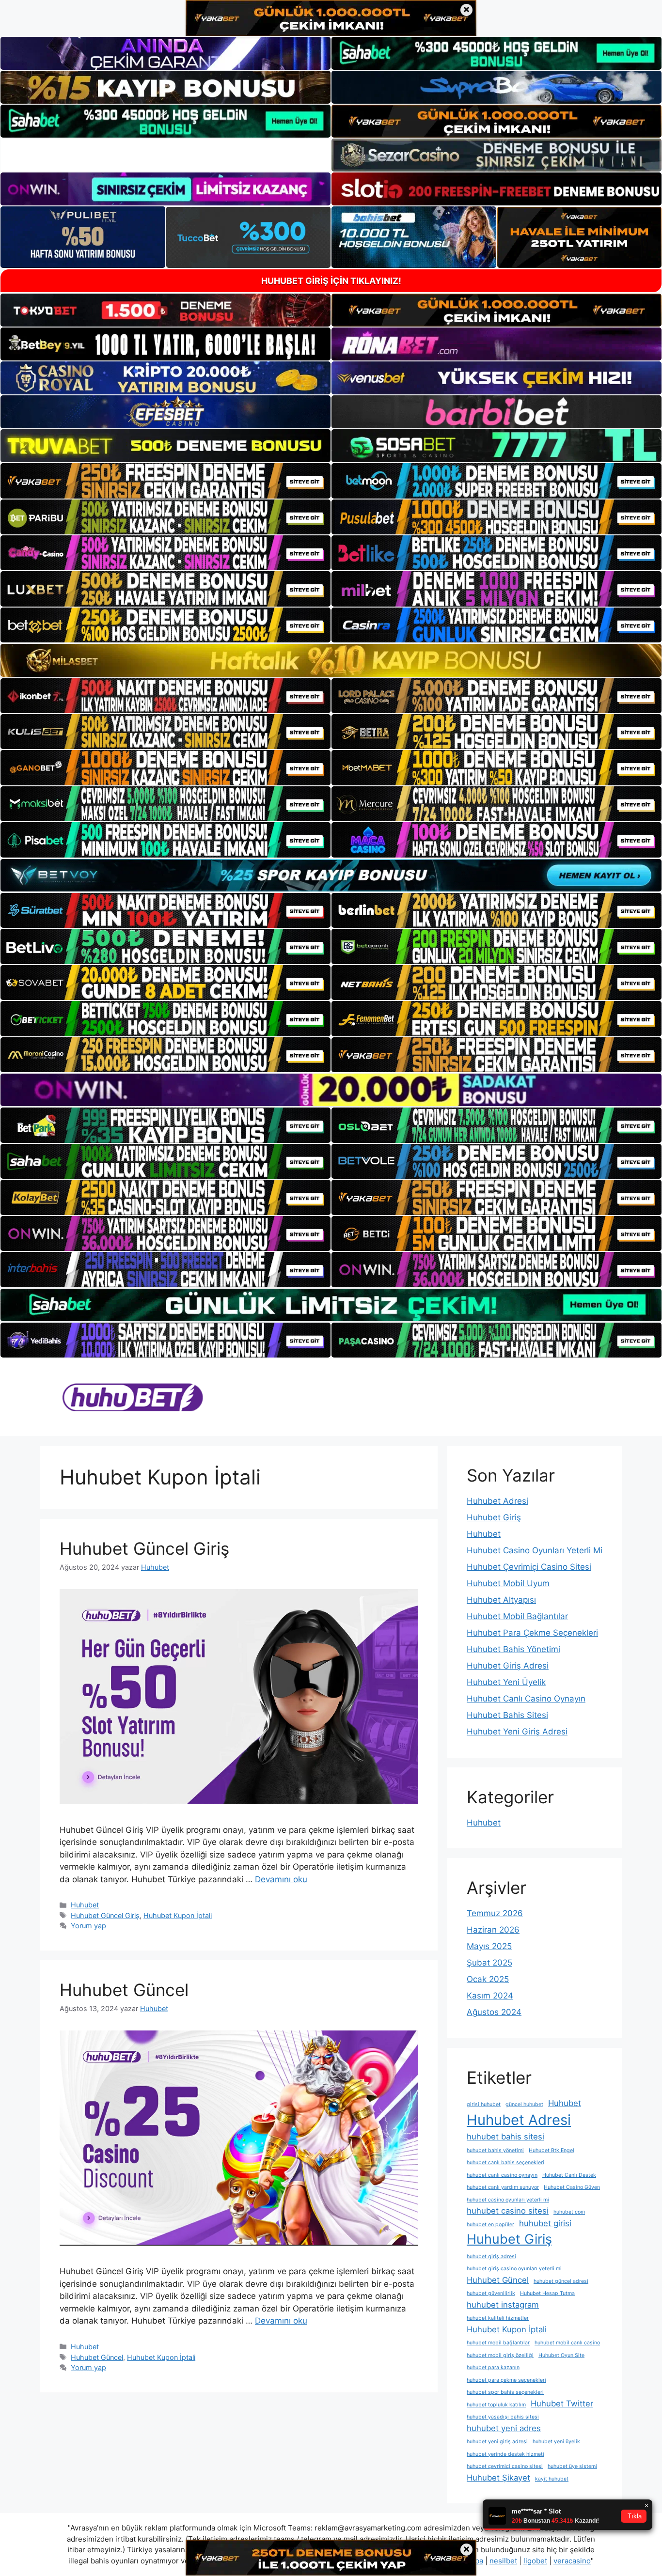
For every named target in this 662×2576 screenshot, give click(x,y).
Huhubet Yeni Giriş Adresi (517, 1732)
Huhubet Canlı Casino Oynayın (526, 1699)
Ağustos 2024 (494, 2012)
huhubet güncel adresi (561, 2281)
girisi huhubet (484, 2104)
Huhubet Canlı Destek (569, 2175)
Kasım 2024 (490, 1996)
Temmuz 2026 (495, 1913)
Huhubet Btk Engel (552, 2150)
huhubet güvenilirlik (491, 2293)
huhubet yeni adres (504, 2428)
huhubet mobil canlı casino (567, 2343)
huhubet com (569, 2212)
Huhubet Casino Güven (572, 2187)
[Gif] (331, 660)
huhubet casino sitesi (508, 2211)
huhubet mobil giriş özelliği (500, 2355)
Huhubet (85, 1905)
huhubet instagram (503, 2305)
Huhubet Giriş (494, 1517)
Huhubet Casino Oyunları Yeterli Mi (535, 1550)
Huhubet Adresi (497, 1501)
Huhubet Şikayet (498, 2478)
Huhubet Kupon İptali (178, 1915)
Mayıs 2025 (489, 1946)
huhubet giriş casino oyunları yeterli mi (514, 2269)
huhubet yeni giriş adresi (497, 2442)
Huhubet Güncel (124, 1990)
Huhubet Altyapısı (501, 1600)
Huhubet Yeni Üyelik (506, 1682)
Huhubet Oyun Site (561, 2355)
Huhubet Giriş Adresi (508, 1666)
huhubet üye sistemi (572, 2466)
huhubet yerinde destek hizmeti (505, 2454)
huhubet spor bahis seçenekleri (505, 2392)
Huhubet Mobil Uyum (508, 1583)
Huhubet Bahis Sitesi (507, 1715)
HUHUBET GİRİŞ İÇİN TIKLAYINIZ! (331, 281)
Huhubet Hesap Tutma (547, 2293)
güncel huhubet (524, 2104)
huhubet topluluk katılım (496, 2405)
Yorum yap (88, 1926)
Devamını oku (281, 1879)
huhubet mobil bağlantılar (498, 2343)
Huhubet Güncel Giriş (144, 1548)
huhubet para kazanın (493, 2367)
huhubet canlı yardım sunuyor (503, 2187)
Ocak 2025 (488, 1979)
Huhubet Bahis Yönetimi (513, 1649)
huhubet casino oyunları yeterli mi (508, 2200)
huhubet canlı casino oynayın (502, 2175)
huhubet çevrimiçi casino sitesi (505, 2466)
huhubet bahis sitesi (505, 2137)
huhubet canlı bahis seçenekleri (505, 2162)
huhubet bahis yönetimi (495, 2150)
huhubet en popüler (490, 2225)
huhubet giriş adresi (491, 2256)
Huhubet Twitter (562, 2404)
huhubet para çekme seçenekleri (506, 2380)
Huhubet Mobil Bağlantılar (517, 1616)
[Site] (165, 481)
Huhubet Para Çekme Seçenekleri (532, 1633)
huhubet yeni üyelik (556, 2442)
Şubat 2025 (489, 1963)
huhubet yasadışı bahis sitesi (503, 2417)
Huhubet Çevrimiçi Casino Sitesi (529, 1567)
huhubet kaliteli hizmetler (498, 2318)
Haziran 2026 (493, 1930)
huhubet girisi (545, 2223)
